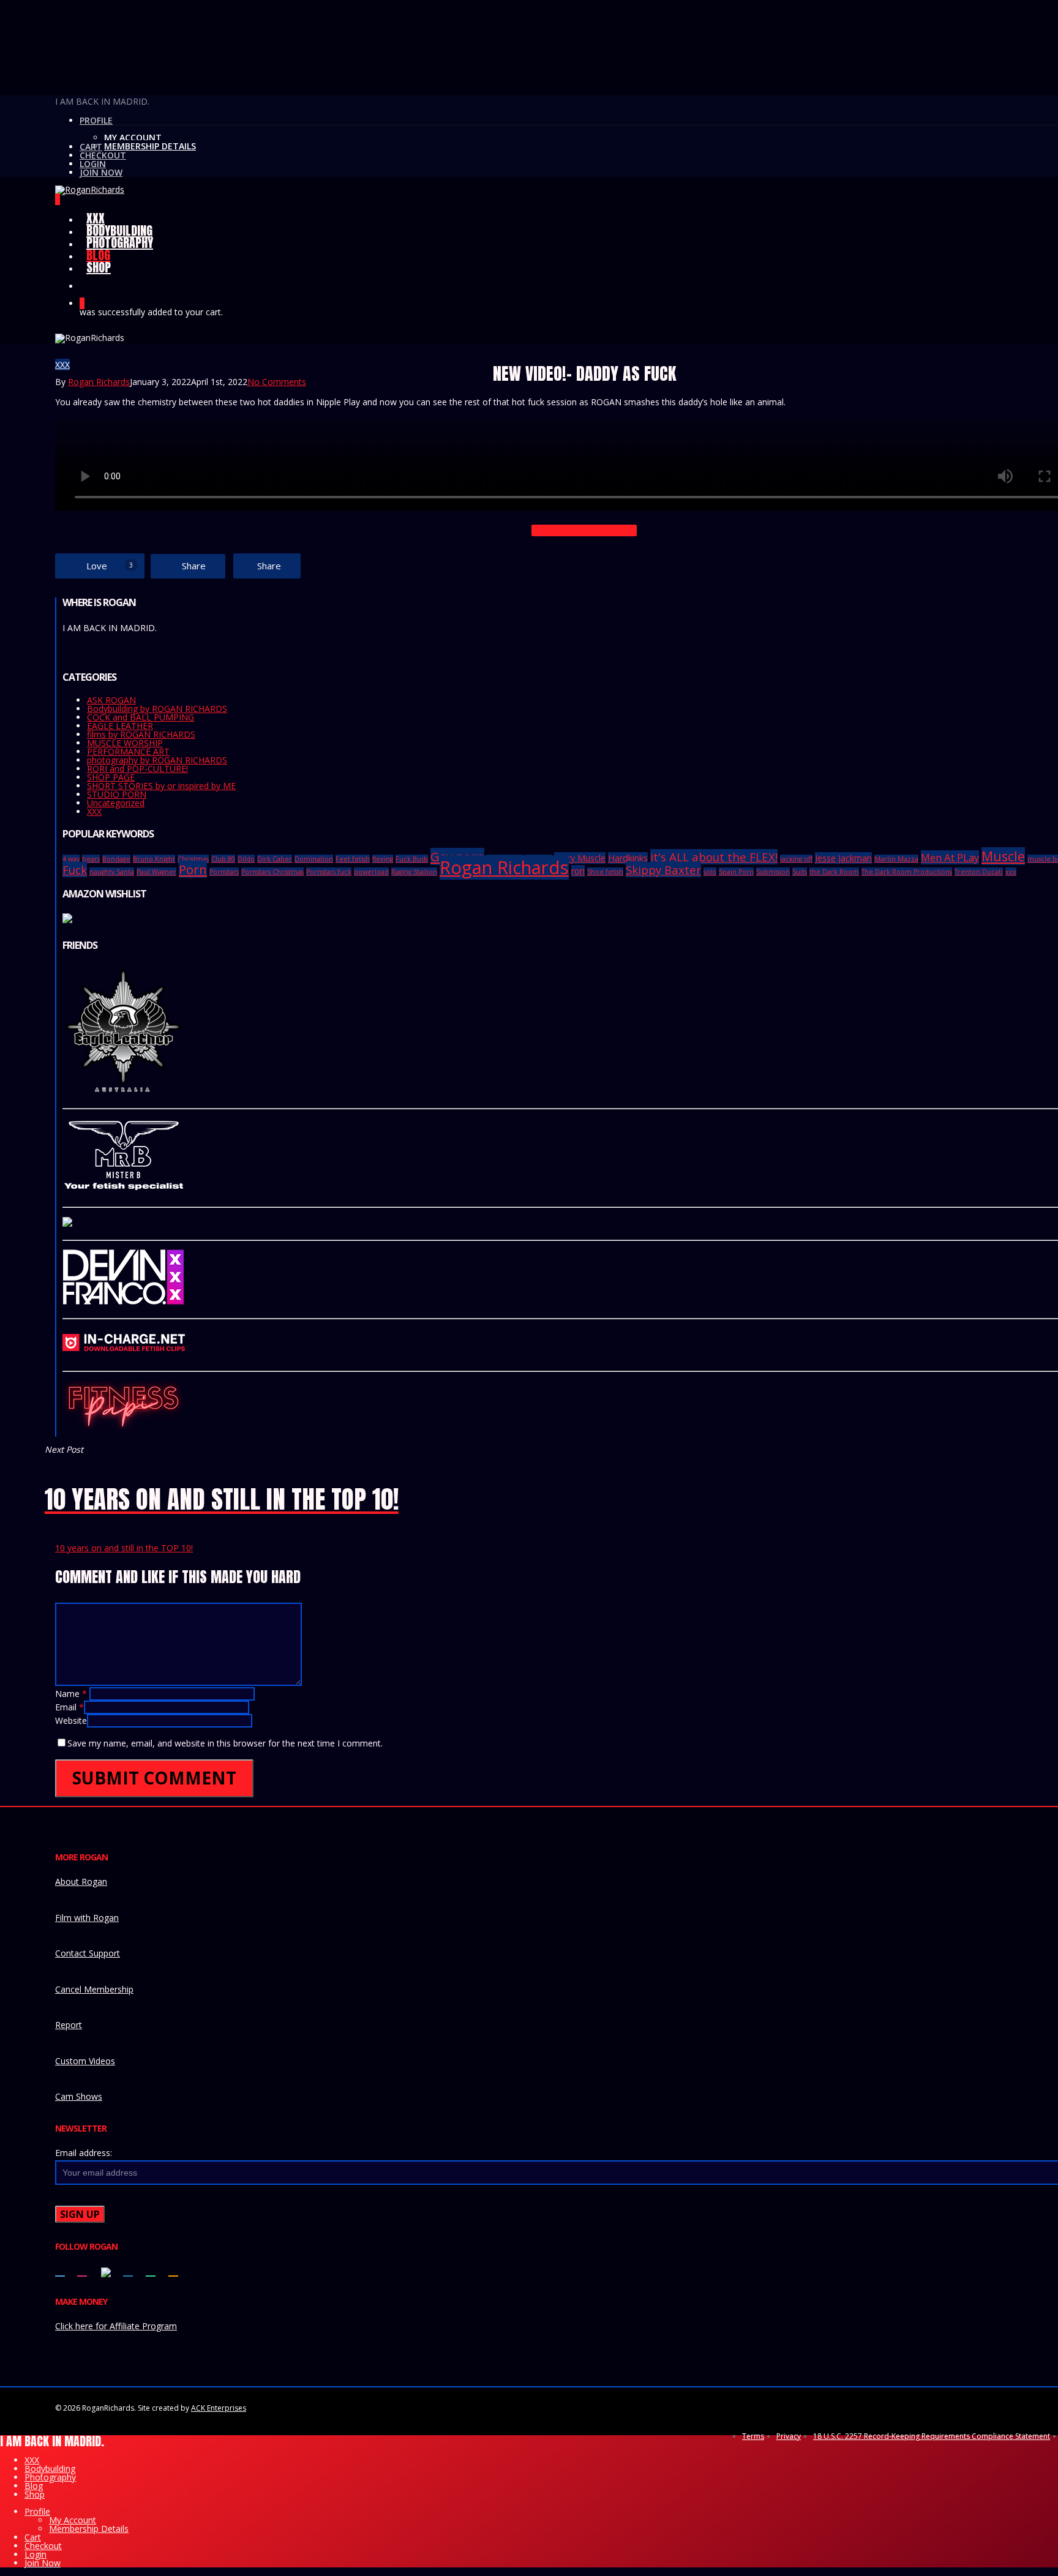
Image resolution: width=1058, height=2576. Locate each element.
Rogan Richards (99, 382)
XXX (62, 365)
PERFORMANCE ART (128, 751)
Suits (800, 872)
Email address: (84, 2153)
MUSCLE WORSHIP (125, 743)
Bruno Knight (154, 859)
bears (91, 859)
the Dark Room (834, 872)
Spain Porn (736, 872)
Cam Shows (79, 2096)
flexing (383, 859)
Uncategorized (116, 803)
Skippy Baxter (663, 870)
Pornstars (224, 872)
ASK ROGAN (111, 700)
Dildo (246, 859)
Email (69, 1707)
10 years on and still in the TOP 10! (124, 1548)
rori (578, 871)
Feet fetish (353, 859)
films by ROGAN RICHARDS (141, 734)
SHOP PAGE (111, 777)
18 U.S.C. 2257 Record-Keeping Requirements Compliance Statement (932, 2436)
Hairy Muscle (580, 858)
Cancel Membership (94, 1989)
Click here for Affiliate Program (116, 2326)
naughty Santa (112, 872)
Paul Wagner (156, 872)
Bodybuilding (50, 2469)
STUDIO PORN (117, 794)
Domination (314, 859)
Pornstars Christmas (272, 872)
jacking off (796, 859)
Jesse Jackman (843, 858)
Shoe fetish (605, 872)
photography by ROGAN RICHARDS (157, 760)
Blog (34, 2486)
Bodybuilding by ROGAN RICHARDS (157, 709)
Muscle (1003, 856)
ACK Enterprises (219, 2408)
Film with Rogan (87, 1918)
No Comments (277, 382)
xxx (1011, 872)
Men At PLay (950, 857)
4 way (71, 859)
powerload (371, 872)
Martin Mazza (896, 859)
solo (710, 872)
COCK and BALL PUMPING (141, 717)
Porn (193, 869)
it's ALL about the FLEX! (714, 857)
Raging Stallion (414, 872)
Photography (50, 2477)
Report (69, 2025)
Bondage (116, 859)
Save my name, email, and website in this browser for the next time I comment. (225, 1743)
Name (71, 1694)
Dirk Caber (275, 859)
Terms (753, 2436)
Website (71, 1720)
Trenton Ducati (979, 872)
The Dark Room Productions (907, 872)
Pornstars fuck (329, 872)
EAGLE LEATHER (120, 726)
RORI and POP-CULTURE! (137, 769)
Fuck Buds (412, 859)
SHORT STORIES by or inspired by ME (161, 786)
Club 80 (223, 859)
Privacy (789, 2436)
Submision (773, 872)
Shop (35, 2494)
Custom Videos (85, 2061)
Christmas (193, 859)
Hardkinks (628, 858)
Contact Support (88, 1953)
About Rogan (81, 1881)
